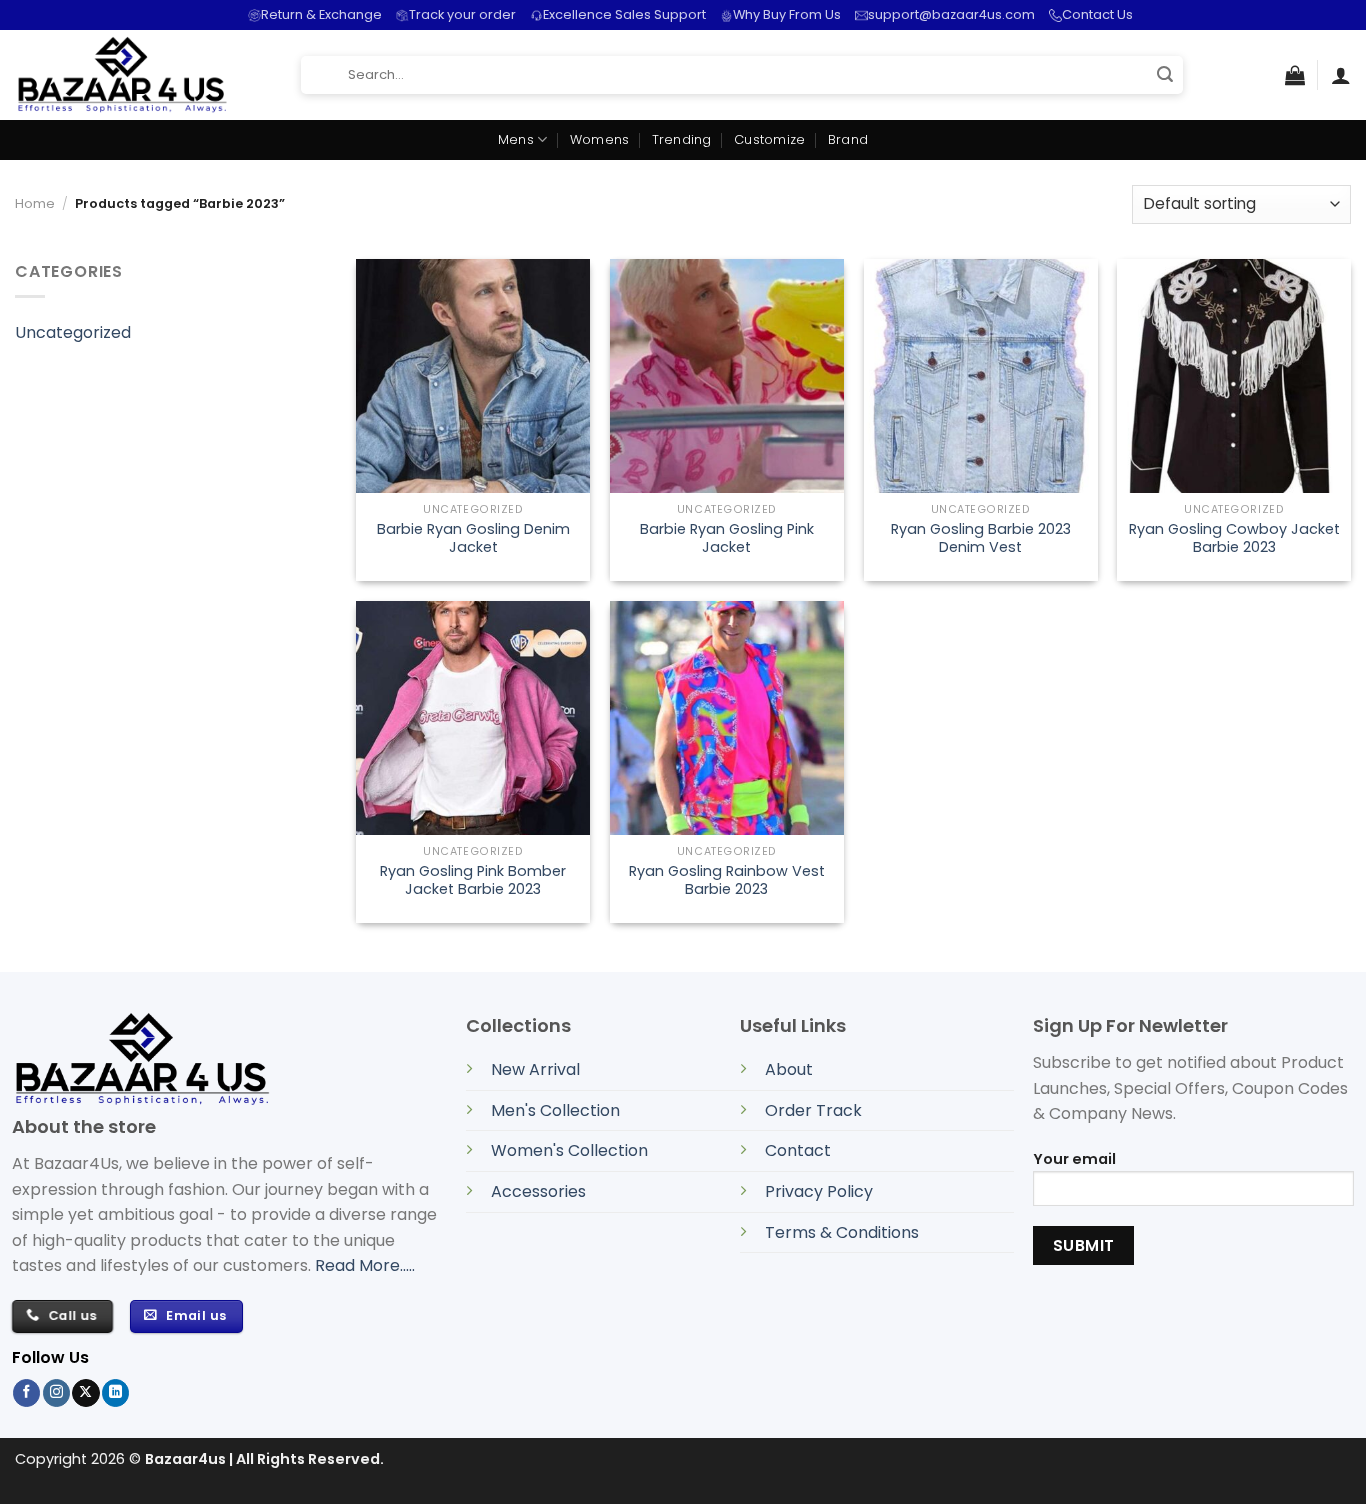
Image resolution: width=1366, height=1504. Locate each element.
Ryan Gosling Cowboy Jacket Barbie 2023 (1234, 538)
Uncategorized (73, 332)
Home (35, 203)
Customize (769, 139)
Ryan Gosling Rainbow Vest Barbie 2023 (727, 880)
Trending (682, 139)
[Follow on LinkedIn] (115, 1393)
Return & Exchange (321, 14)
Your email (1074, 1159)
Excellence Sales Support (624, 14)
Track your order (462, 14)
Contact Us (1097, 14)
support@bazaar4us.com (951, 14)
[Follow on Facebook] (26, 1393)
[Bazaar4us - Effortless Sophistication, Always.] (143, 75)
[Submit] (1165, 76)
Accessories (538, 1191)
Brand (848, 139)
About (789, 1069)
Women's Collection (569, 1150)
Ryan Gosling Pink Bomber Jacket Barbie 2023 (473, 880)
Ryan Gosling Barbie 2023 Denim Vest (981, 538)
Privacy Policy (819, 1191)
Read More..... (365, 1265)
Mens (516, 139)
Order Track (813, 1110)
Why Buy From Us (787, 14)
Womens (600, 139)
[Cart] (1295, 75)
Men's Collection (555, 1110)
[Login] (1341, 75)
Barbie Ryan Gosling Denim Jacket (473, 538)
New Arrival (535, 1069)
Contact (798, 1150)
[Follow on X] (85, 1393)
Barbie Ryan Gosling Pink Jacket (727, 538)
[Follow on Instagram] (56, 1393)
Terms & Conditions (842, 1232)
